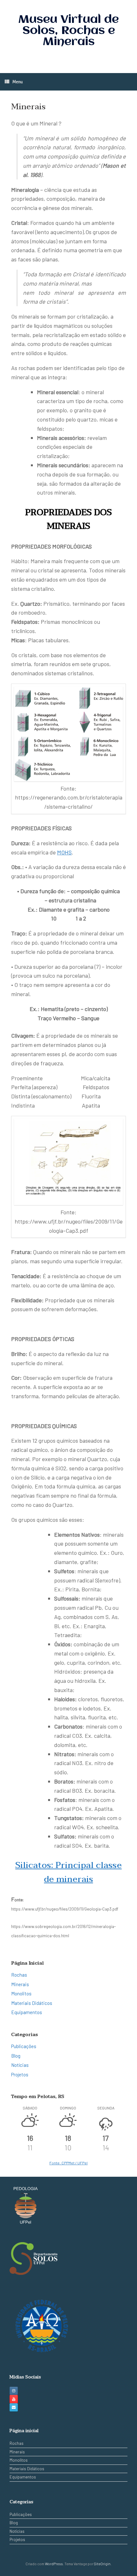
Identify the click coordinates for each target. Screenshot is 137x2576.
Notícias (20, 2065)
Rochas (19, 1975)
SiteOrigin (102, 2564)
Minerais (20, 1984)
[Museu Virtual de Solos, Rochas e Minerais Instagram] (14, 2391)
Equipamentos (27, 2012)
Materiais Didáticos (32, 2003)
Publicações (24, 2046)
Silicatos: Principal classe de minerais (68, 1872)
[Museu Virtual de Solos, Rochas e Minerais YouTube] (14, 2399)
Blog (16, 2056)
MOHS (64, 852)
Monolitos (21, 1993)
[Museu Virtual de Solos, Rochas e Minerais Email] (14, 2407)
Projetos (20, 2074)
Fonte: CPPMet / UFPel (68, 2163)
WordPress (54, 2564)
